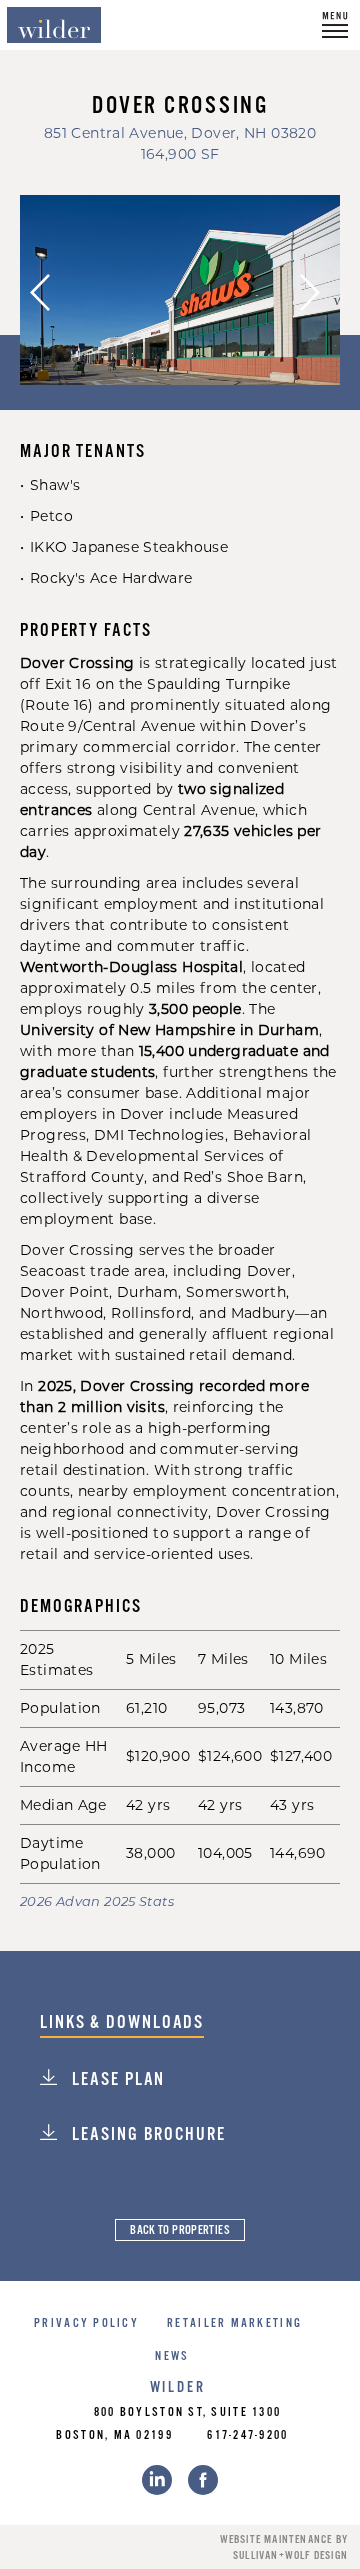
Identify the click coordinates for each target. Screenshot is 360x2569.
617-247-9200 (247, 2435)
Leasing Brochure (146, 2135)
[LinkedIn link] (157, 2480)
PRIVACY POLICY (86, 2323)
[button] (335, 25)
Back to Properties (180, 2230)
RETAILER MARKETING (234, 2323)
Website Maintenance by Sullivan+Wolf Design (284, 2548)
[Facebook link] (203, 2480)
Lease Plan (116, 2080)
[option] (180, 290)
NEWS (172, 2356)
